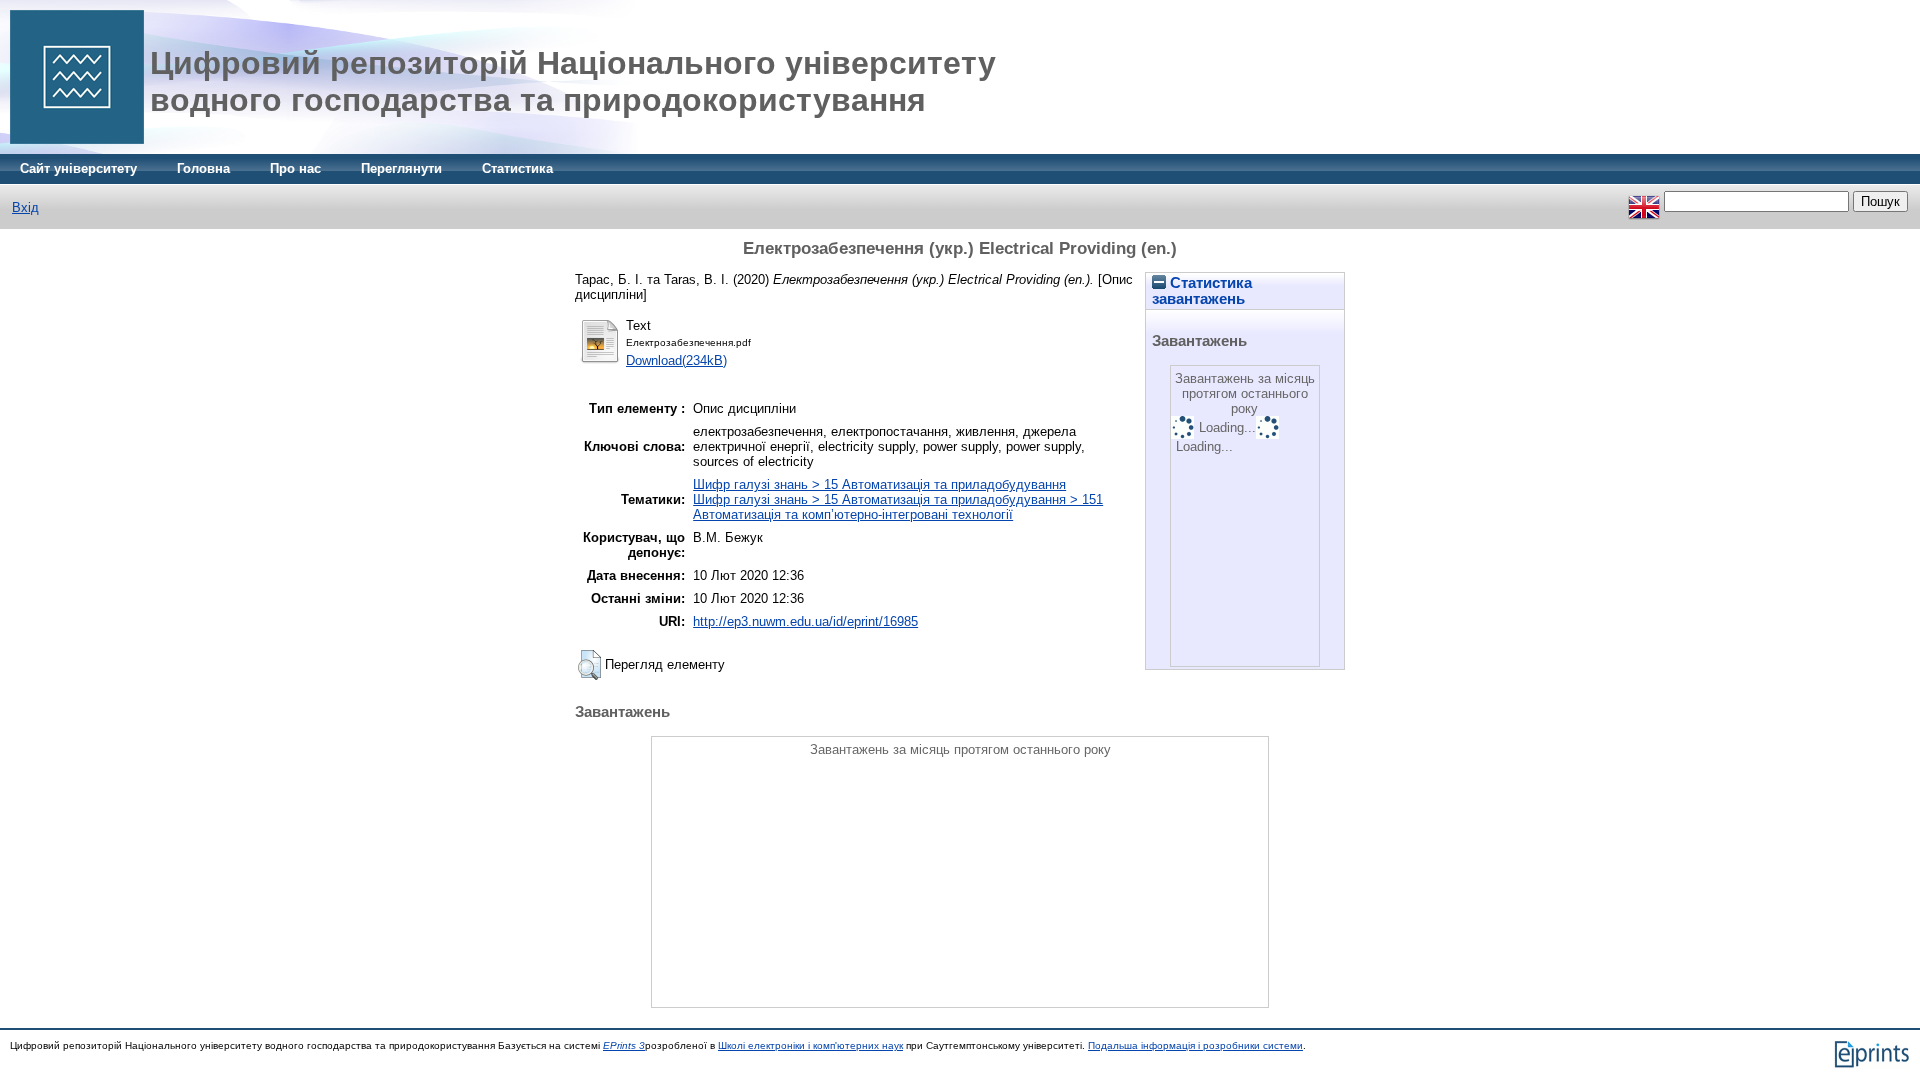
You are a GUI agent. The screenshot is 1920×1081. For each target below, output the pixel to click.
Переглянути (401, 168)
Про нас (295, 168)
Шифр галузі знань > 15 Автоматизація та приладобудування (879, 484)
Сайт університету (78, 168)
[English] (1644, 201)
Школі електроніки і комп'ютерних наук (810, 1045)
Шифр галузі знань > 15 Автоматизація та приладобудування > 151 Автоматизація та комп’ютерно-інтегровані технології (898, 507)
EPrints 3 (624, 1045)
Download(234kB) (676, 360)
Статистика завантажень (1202, 291)
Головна (203, 168)
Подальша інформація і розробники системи (1195, 1045)
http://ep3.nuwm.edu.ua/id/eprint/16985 (805, 621)
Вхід (25, 207)
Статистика (517, 168)
